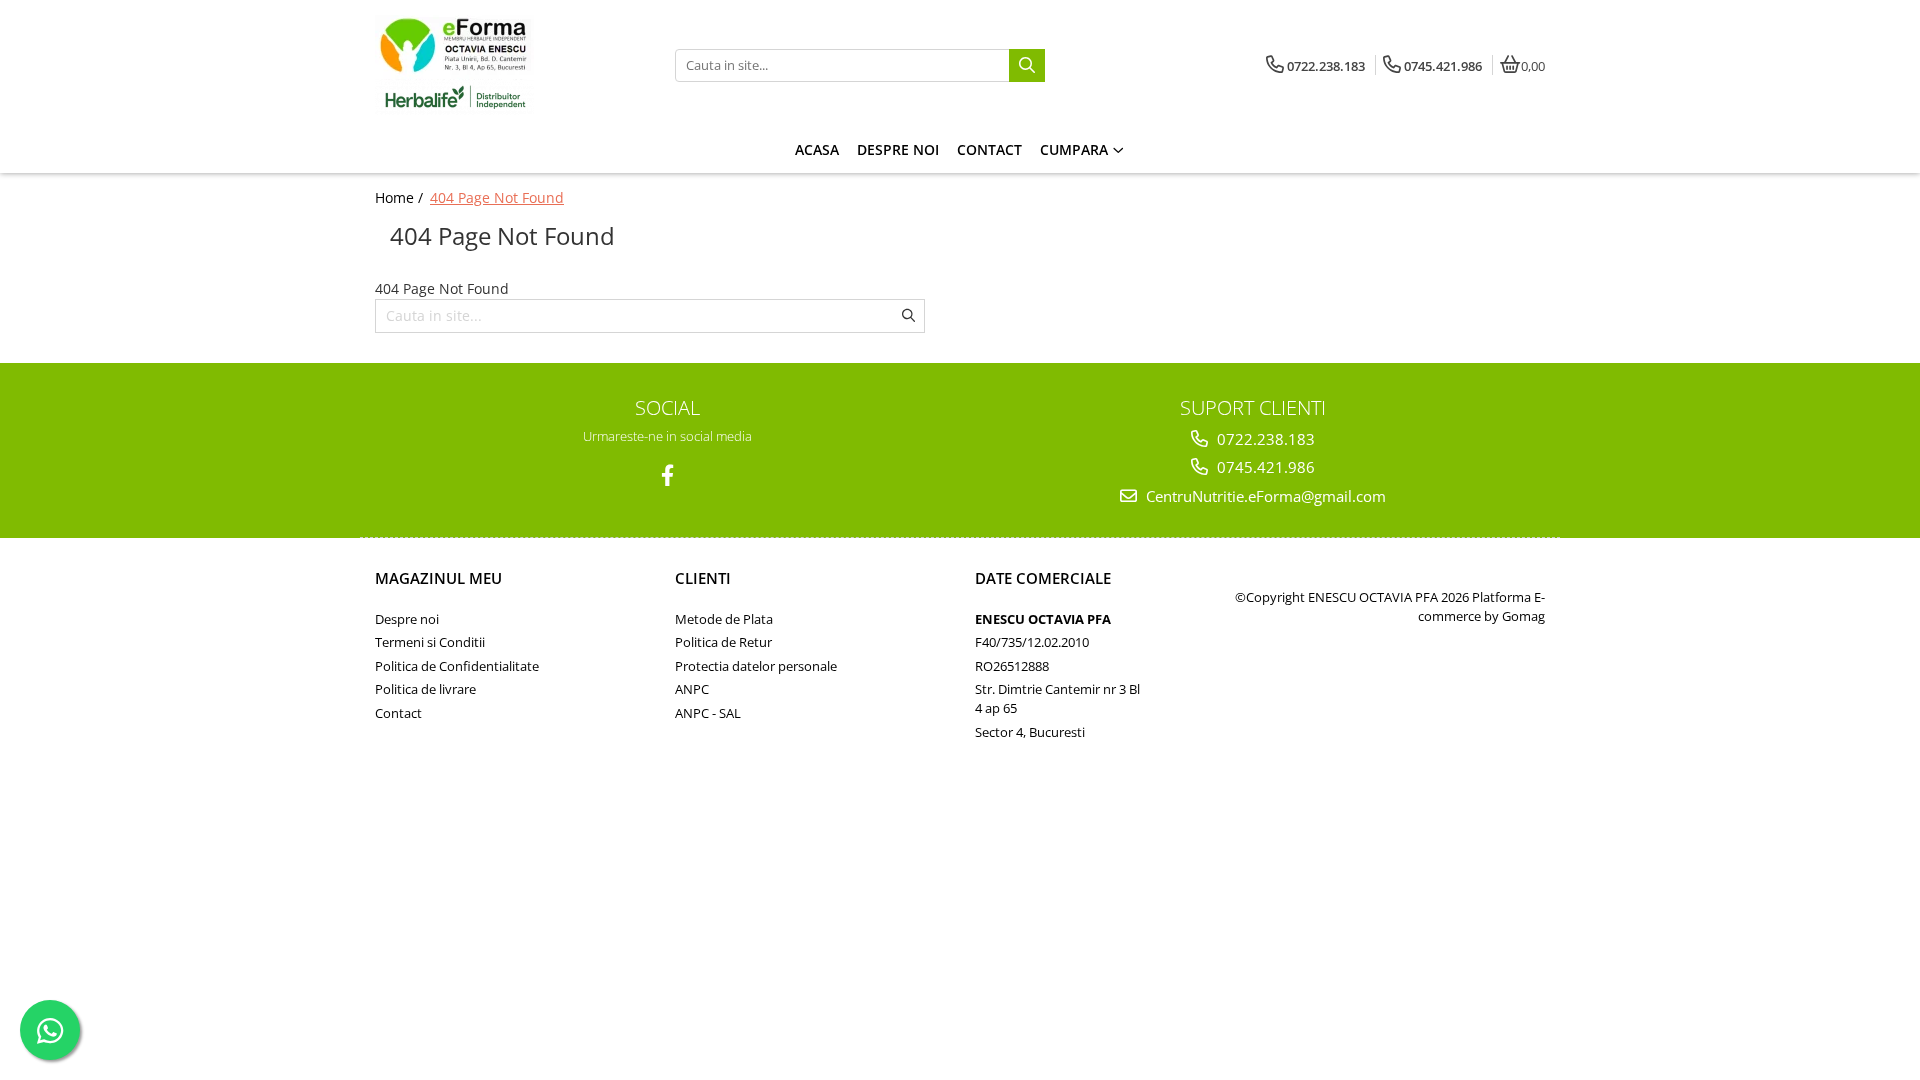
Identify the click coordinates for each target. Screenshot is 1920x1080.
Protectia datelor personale (756, 666)
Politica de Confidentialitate (457, 666)
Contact (398, 713)
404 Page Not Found (497, 197)
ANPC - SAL (708, 713)
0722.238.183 (1264, 439)
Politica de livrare (425, 689)
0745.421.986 (1264, 467)
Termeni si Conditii (430, 642)
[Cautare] (1027, 65)
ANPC (692, 689)
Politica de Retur (723, 642)
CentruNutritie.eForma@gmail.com (1264, 496)
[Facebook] (667, 475)
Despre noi (407, 619)
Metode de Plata (724, 619)
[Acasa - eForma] (500, 65)
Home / (401, 197)
